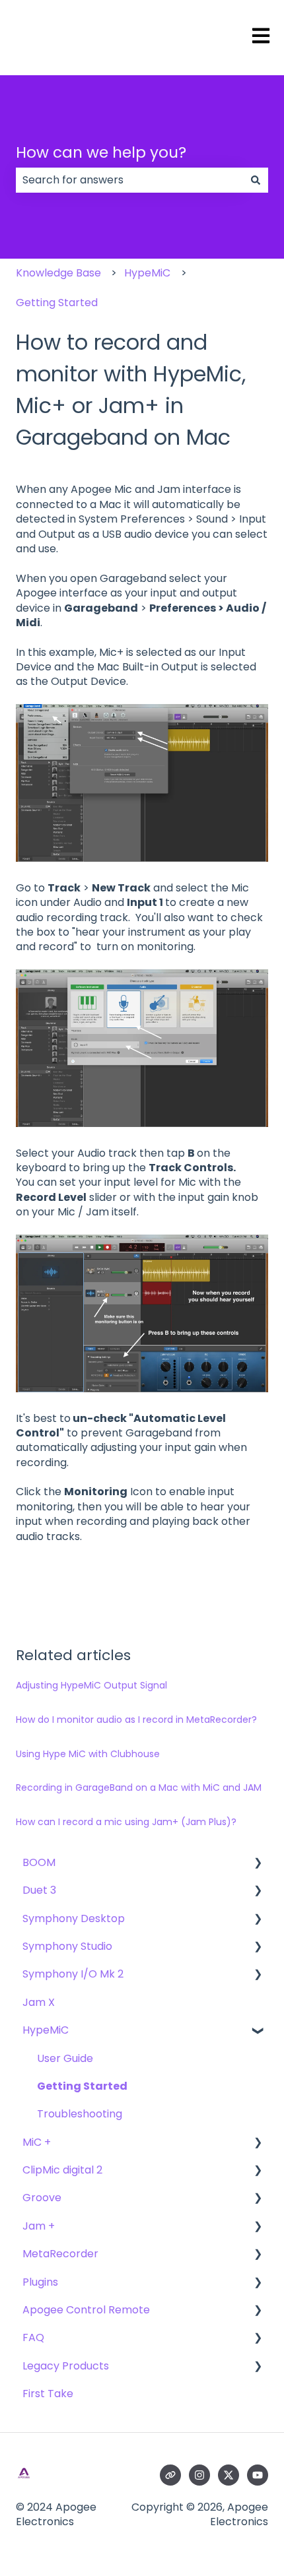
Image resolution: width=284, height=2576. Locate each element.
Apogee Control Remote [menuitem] (86, 2310)
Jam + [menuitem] (39, 2226)
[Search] (256, 180)
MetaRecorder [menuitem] (60, 2254)
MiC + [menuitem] (37, 2142)
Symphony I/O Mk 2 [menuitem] (73, 1974)
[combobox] (129, 180)
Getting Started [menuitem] (82, 2086)
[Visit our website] (170, 2475)
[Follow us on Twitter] (229, 2475)
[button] (258, 1864)
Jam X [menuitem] (39, 2002)
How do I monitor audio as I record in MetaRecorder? (136, 1720)
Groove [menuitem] (42, 2198)
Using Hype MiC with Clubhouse (88, 1754)
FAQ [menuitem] (33, 2337)
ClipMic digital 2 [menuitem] (62, 2170)
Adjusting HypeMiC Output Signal (91, 1685)
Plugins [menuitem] (40, 2282)
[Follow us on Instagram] (199, 2475)
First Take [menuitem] (48, 2394)
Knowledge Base (58, 273)
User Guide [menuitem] (65, 2058)
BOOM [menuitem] (39, 1862)
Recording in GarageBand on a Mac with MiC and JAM (139, 1787)
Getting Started (57, 303)
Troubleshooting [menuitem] (80, 2114)
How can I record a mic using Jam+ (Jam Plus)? (126, 1822)
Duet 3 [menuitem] (39, 1890)
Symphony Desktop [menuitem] (74, 1918)
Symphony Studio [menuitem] (67, 1946)
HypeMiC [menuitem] (46, 2030)
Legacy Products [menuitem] (66, 2366)
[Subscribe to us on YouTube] (258, 2475)
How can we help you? (101, 152)
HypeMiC (147, 273)
